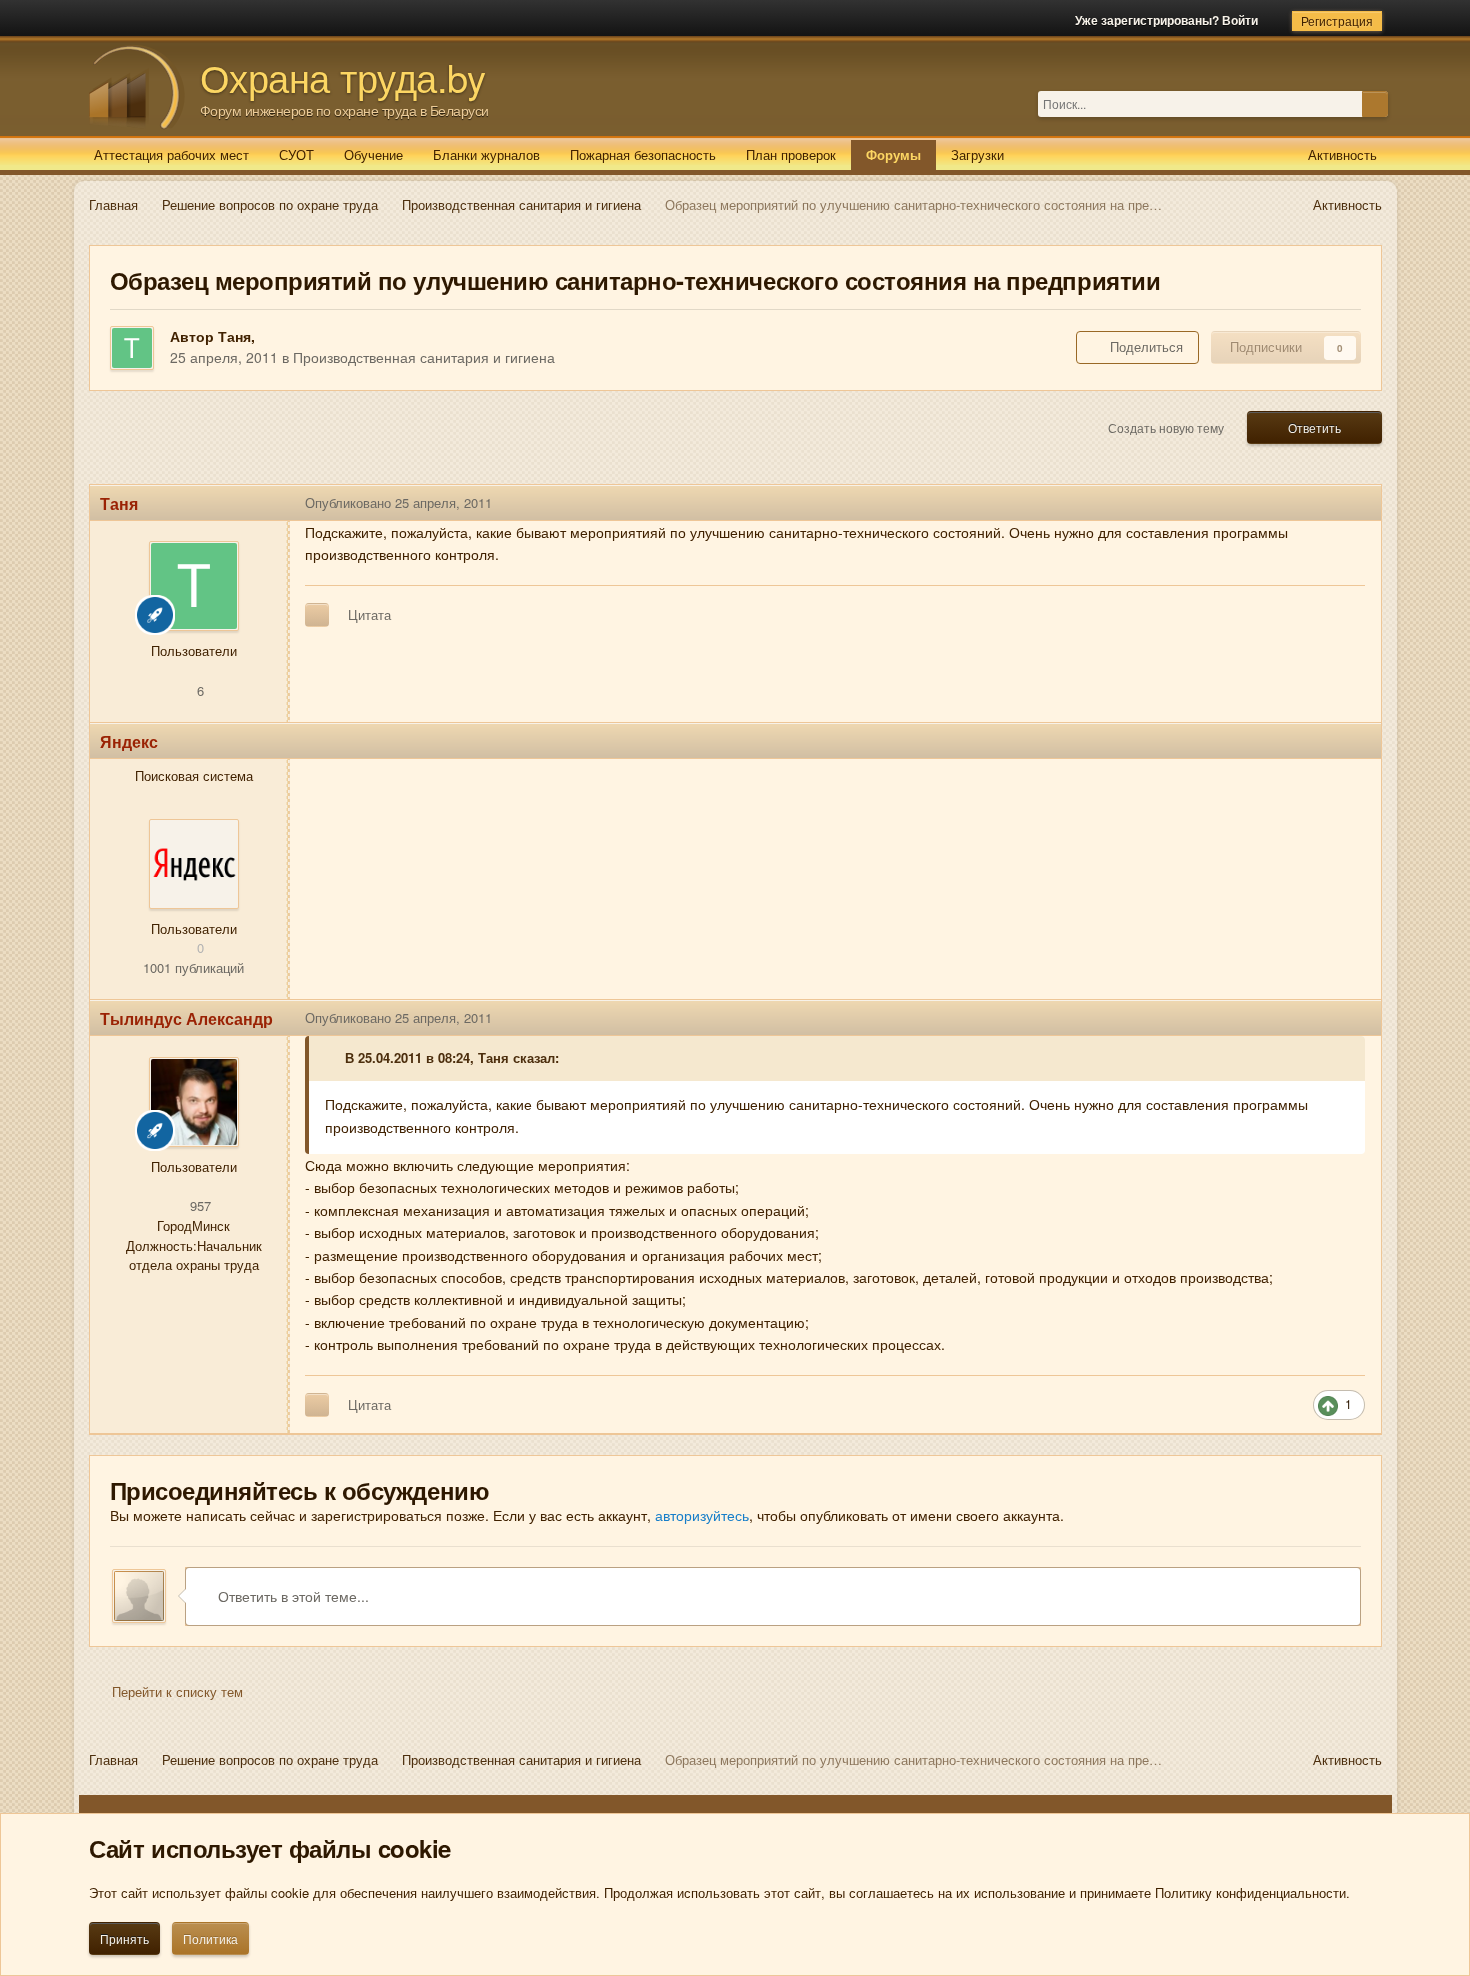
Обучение (373, 154)
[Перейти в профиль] (194, 864)
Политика (210, 1938)
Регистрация (1337, 20)
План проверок (791, 154)
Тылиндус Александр (186, 1018)
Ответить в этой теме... (291, 1596)
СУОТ (296, 154)
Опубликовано (398, 502)
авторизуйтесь (702, 1515)
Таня (234, 336)
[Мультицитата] (317, 615)
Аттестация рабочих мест (171, 154)
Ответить (1314, 427)
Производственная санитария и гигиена (424, 357)
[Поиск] (1375, 104)
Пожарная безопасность (643, 154)
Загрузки (977, 154)
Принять (124, 1938)
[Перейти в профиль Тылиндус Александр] (194, 1102)
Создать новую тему (1166, 427)
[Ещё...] (1351, 503)
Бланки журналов (486, 154)
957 (198, 1205)
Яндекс (129, 741)
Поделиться (1142, 346)
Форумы (893, 154)
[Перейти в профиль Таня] (132, 348)
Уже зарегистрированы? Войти (1169, 20)
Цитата (369, 614)
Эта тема (1333, 103)
